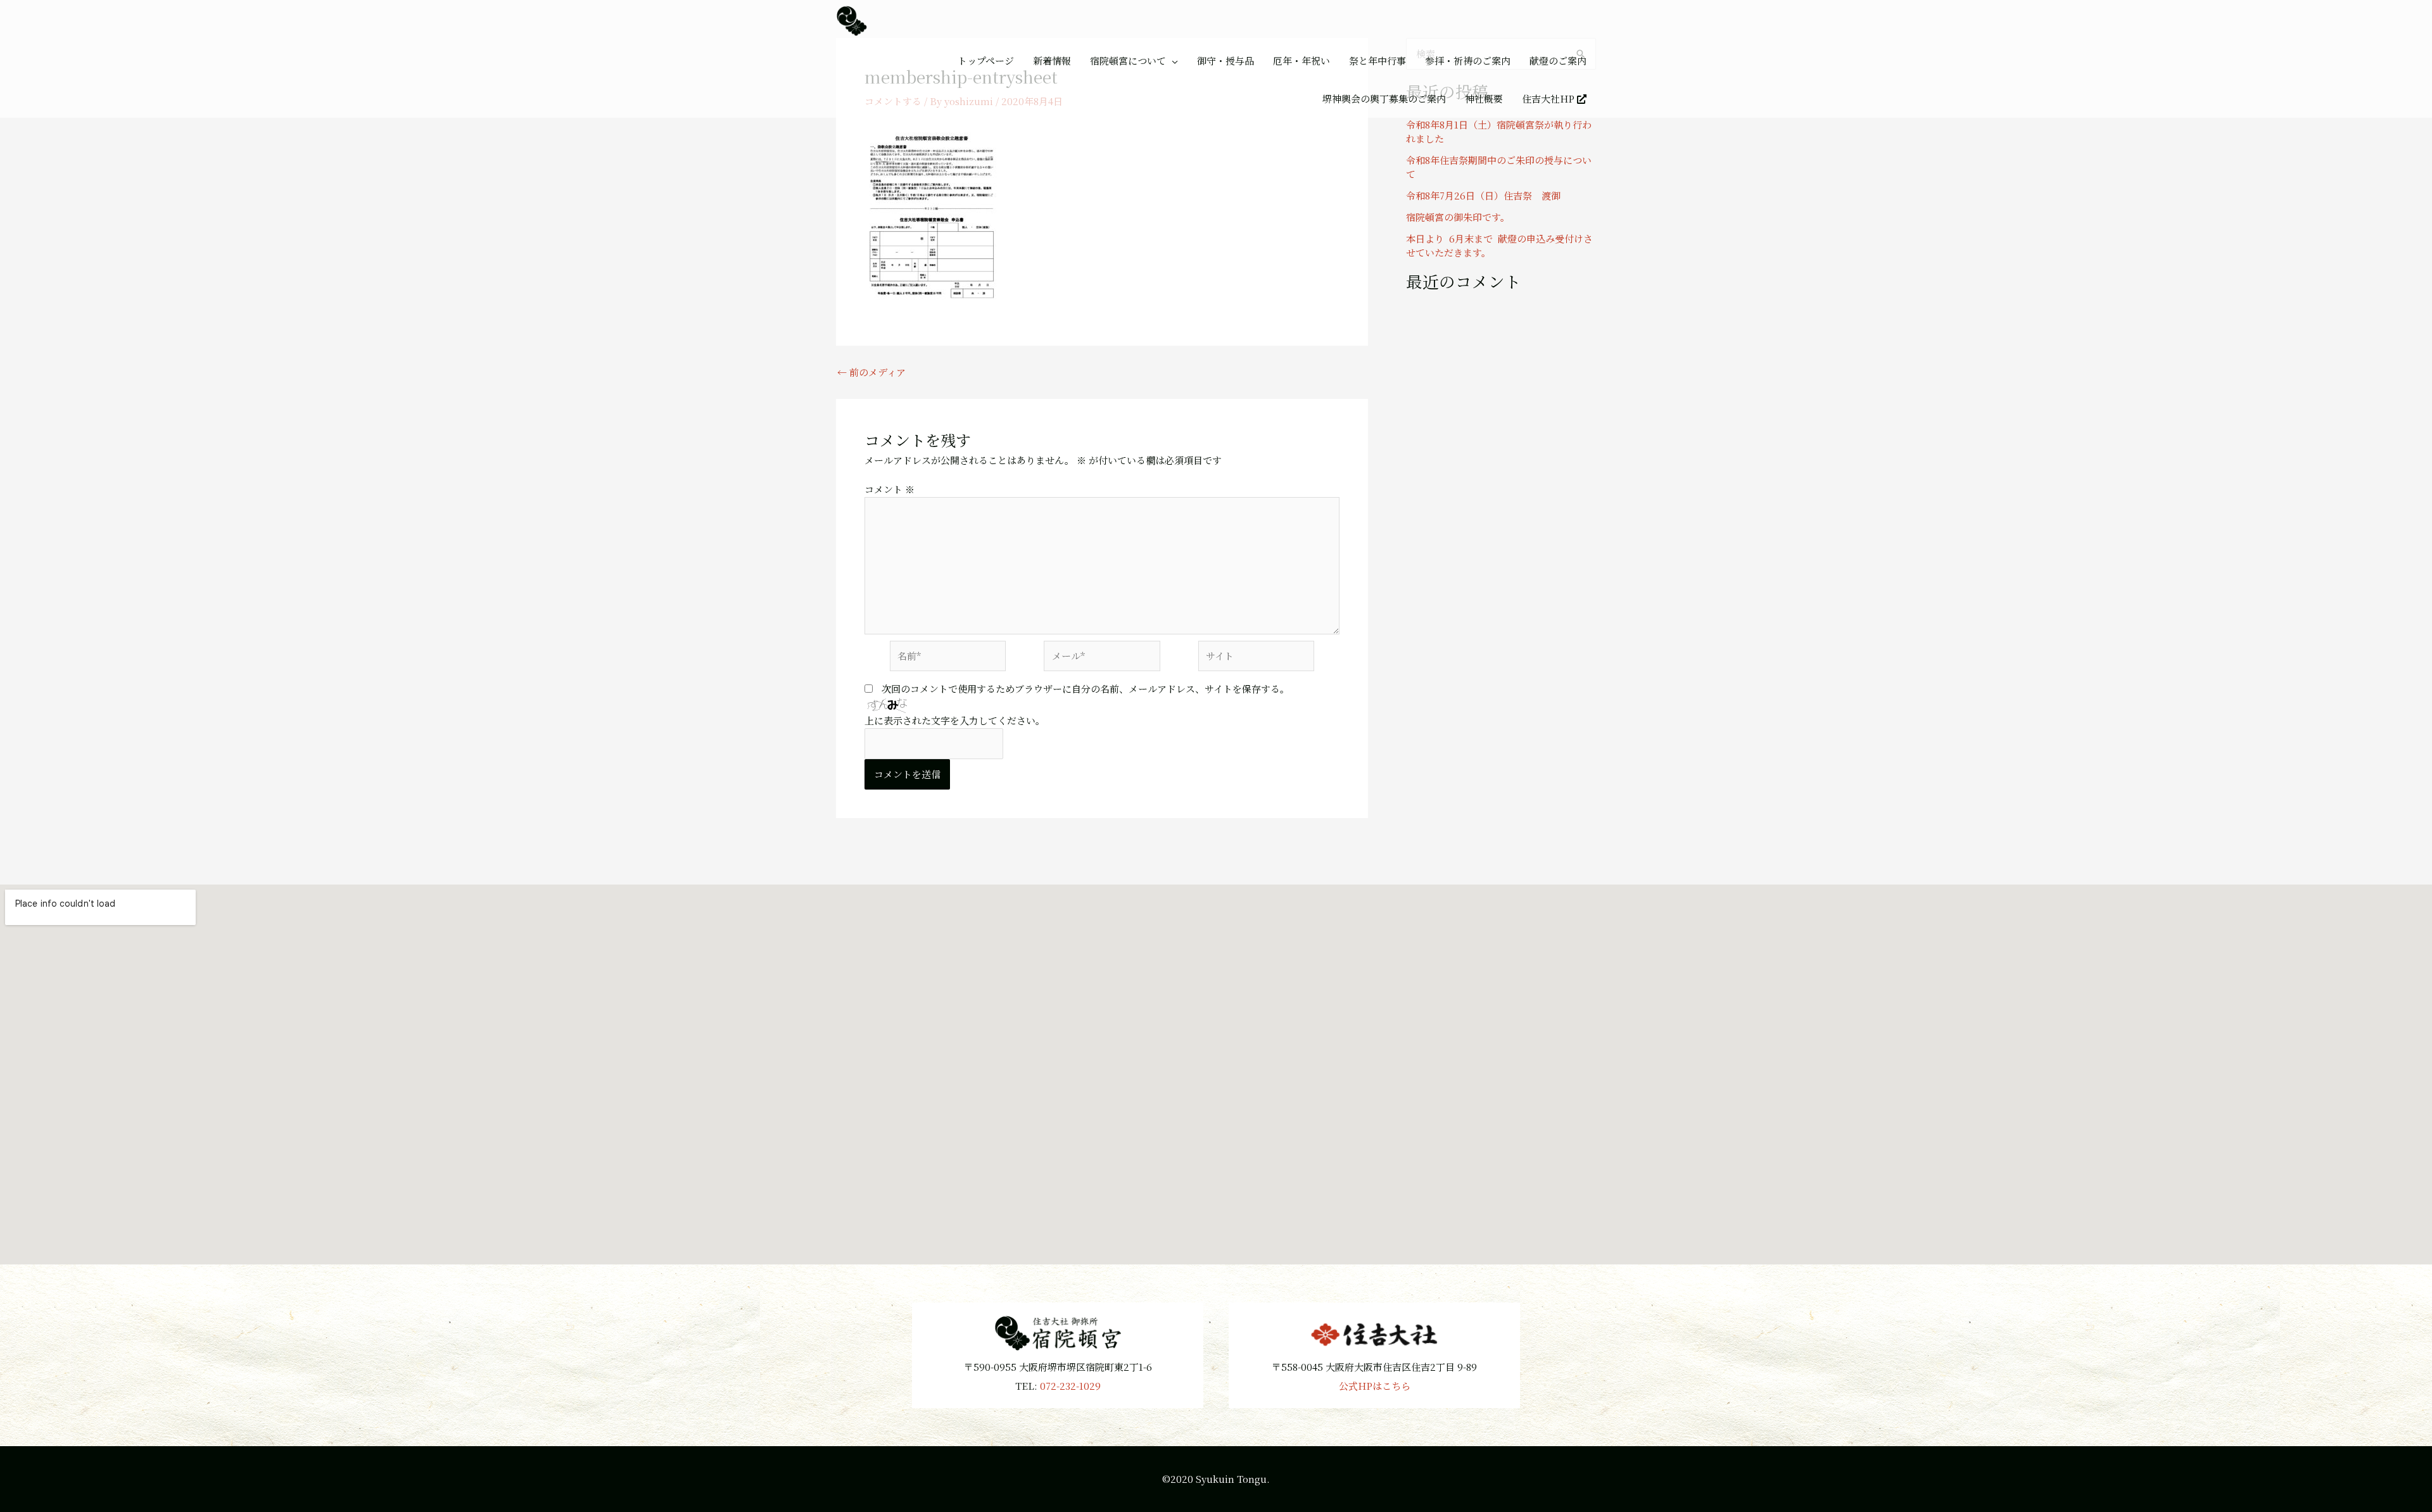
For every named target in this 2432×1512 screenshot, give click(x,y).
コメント (890, 489)
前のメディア (871, 372)
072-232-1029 (1070, 1386)
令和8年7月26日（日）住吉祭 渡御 (1483, 195)
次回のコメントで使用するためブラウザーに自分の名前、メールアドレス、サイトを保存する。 (1086, 689)
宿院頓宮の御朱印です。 (1458, 217)
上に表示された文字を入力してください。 (955, 720)
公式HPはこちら (1375, 1386)
